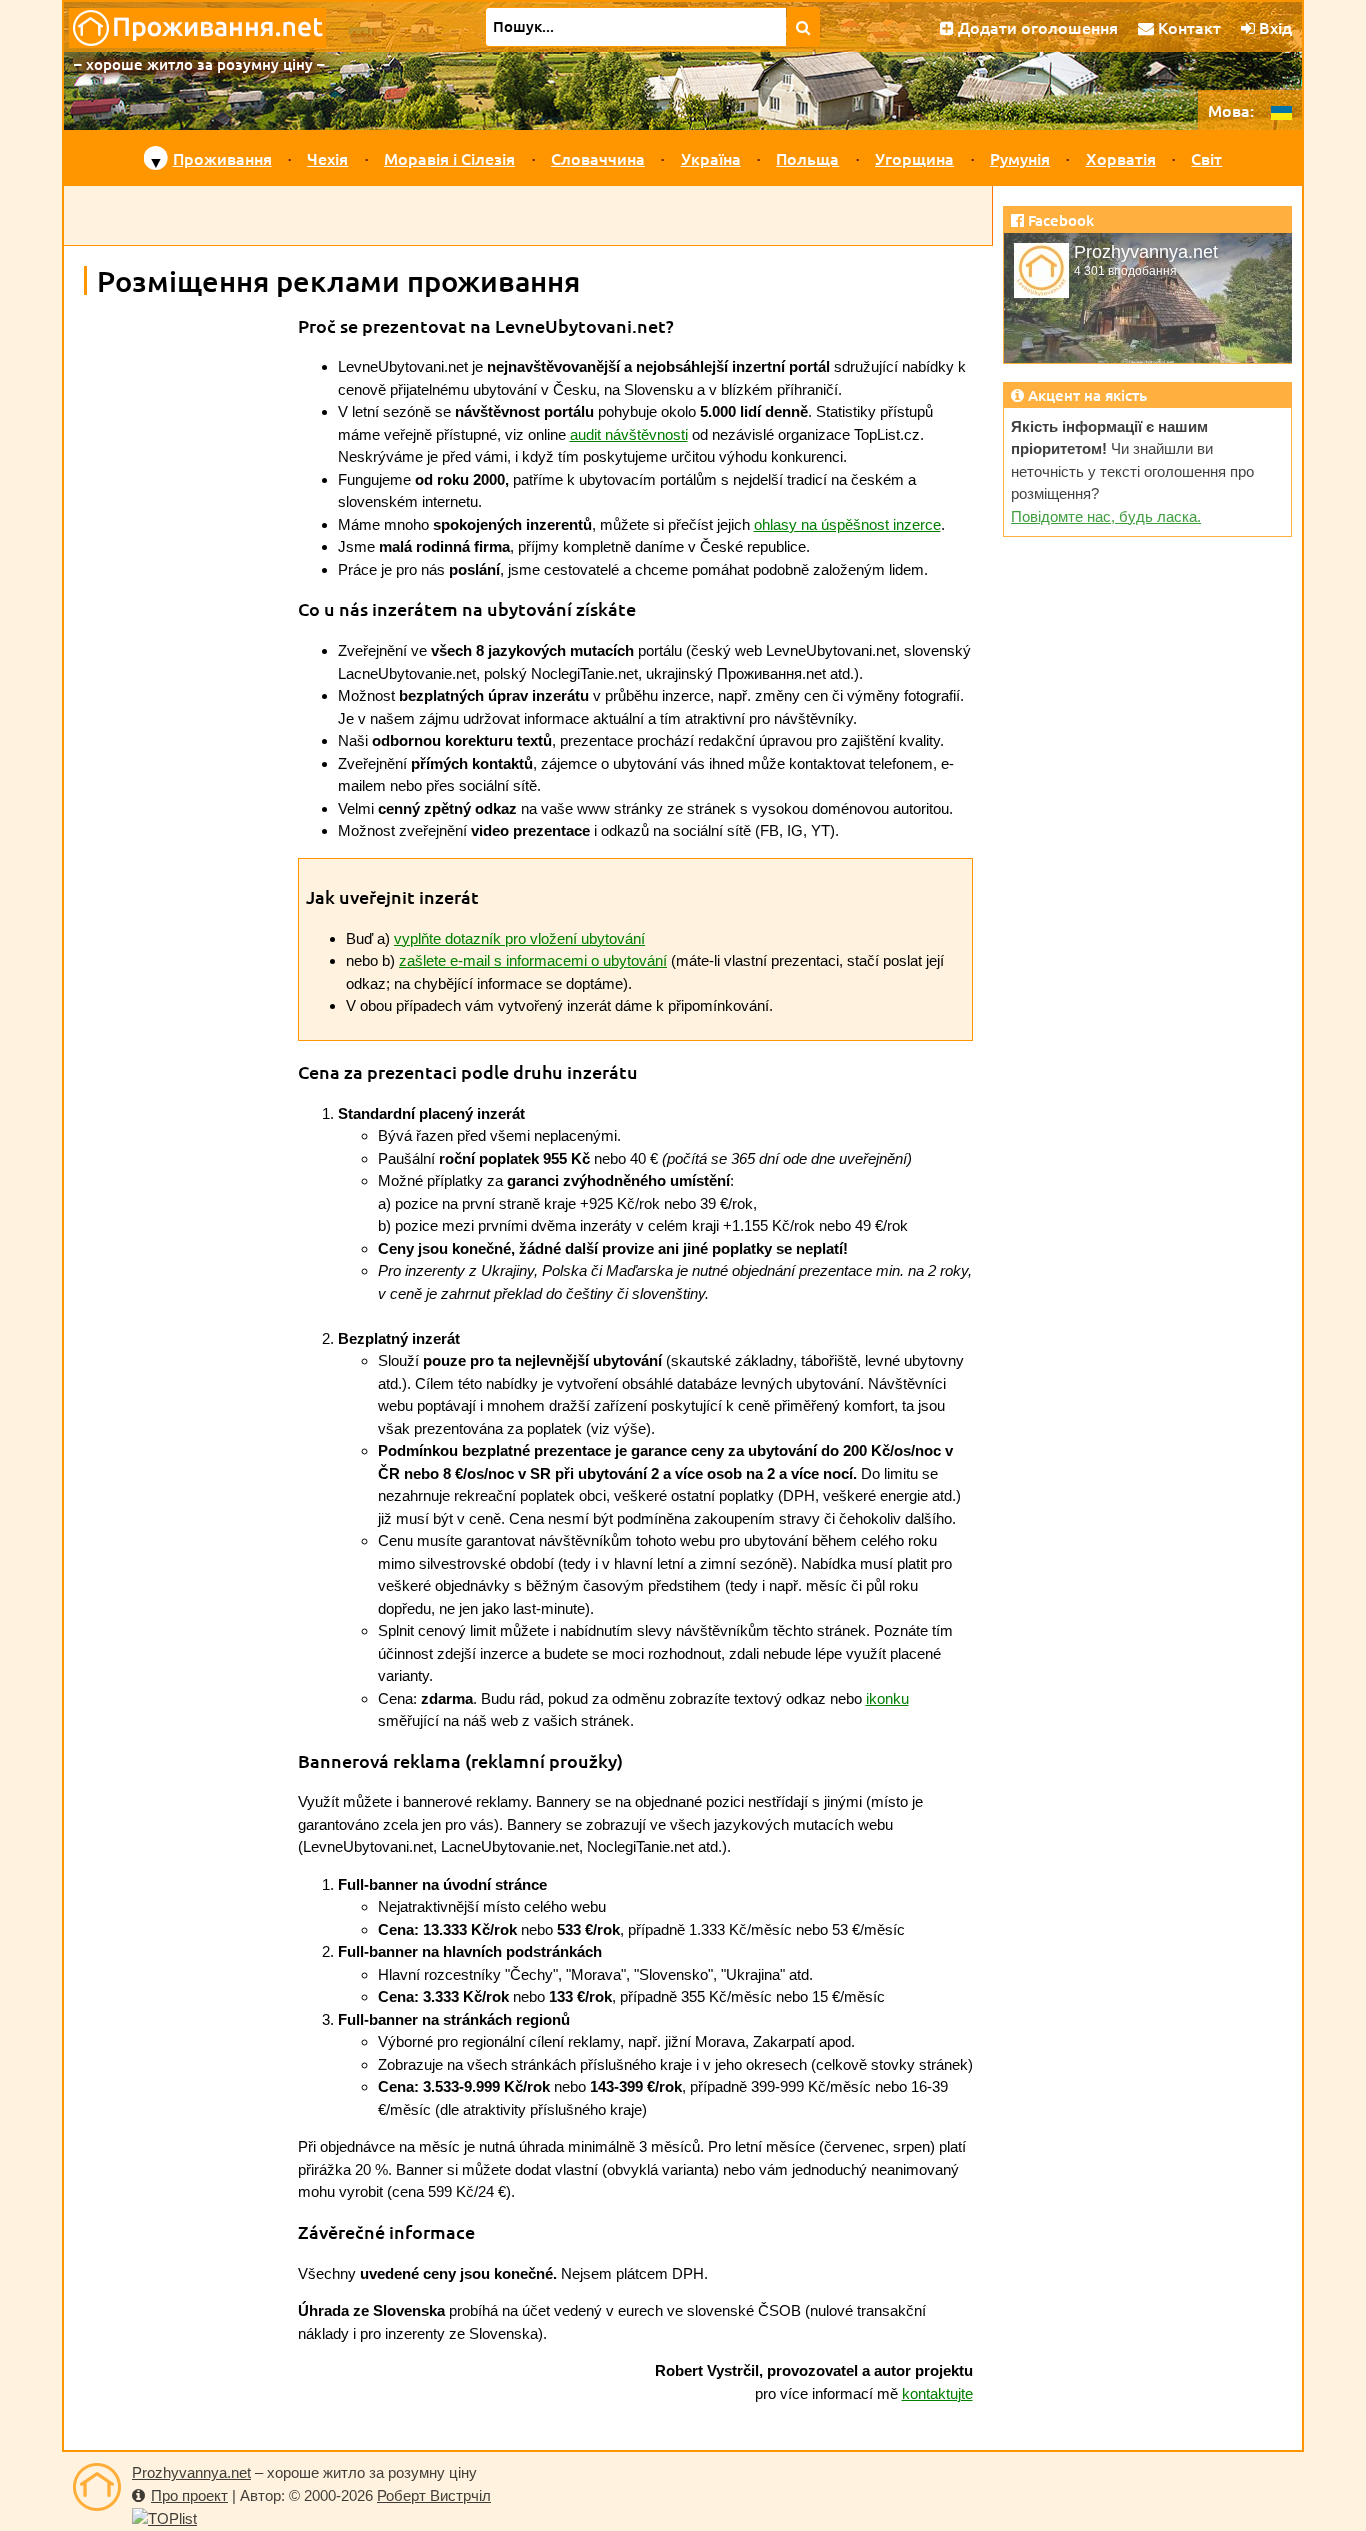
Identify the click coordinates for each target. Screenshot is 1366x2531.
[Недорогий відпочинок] (97, 2487)
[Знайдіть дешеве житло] (803, 27)
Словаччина (598, 158)
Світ (1206, 158)
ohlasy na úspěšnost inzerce (847, 524)
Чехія (327, 158)
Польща (807, 158)
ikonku (887, 1698)
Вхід (1273, 27)
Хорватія (1121, 158)
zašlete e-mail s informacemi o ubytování (533, 960)
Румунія (1020, 158)
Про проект (189, 2495)
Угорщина (914, 158)
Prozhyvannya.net (191, 2472)
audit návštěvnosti (629, 434)
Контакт (1187, 27)
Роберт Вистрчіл (434, 2495)
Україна (711, 158)
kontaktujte (937, 2393)
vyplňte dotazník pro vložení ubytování (519, 938)
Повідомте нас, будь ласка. (1106, 516)
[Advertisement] (528, 216)
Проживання (222, 158)
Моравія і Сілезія (449, 158)
